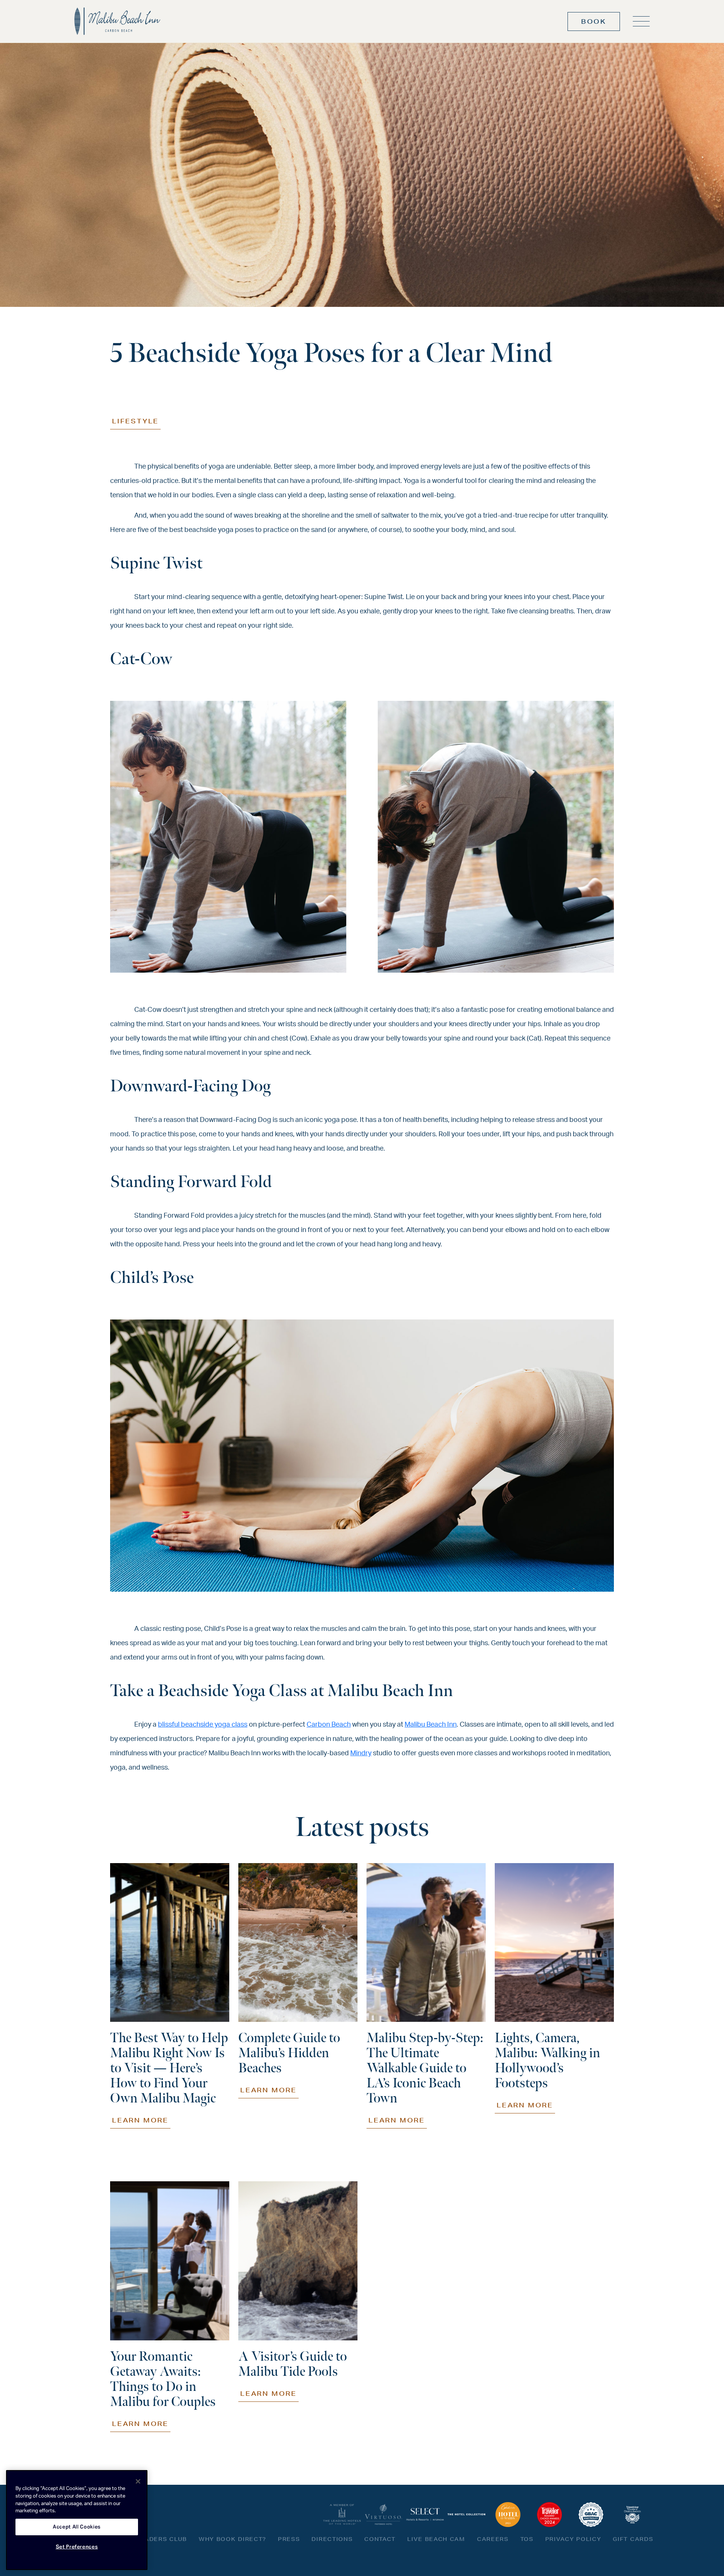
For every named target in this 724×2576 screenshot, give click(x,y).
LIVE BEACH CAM (436, 2539)
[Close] (138, 2481)
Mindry (361, 1753)
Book (594, 21)
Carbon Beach (329, 1725)
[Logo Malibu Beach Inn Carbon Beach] (117, 21)
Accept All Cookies (77, 2527)
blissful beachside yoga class (203, 1725)
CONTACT (380, 2539)
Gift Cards (633, 2539)
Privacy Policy (573, 2539)
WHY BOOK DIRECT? (232, 2539)
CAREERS (493, 2539)
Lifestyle (135, 421)
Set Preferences (77, 2547)
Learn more (140, 2120)
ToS (527, 2539)
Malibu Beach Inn (431, 1725)
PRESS (289, 2539)
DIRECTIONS (332, 2539)
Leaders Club (162, 2539)
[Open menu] (641, 21)
